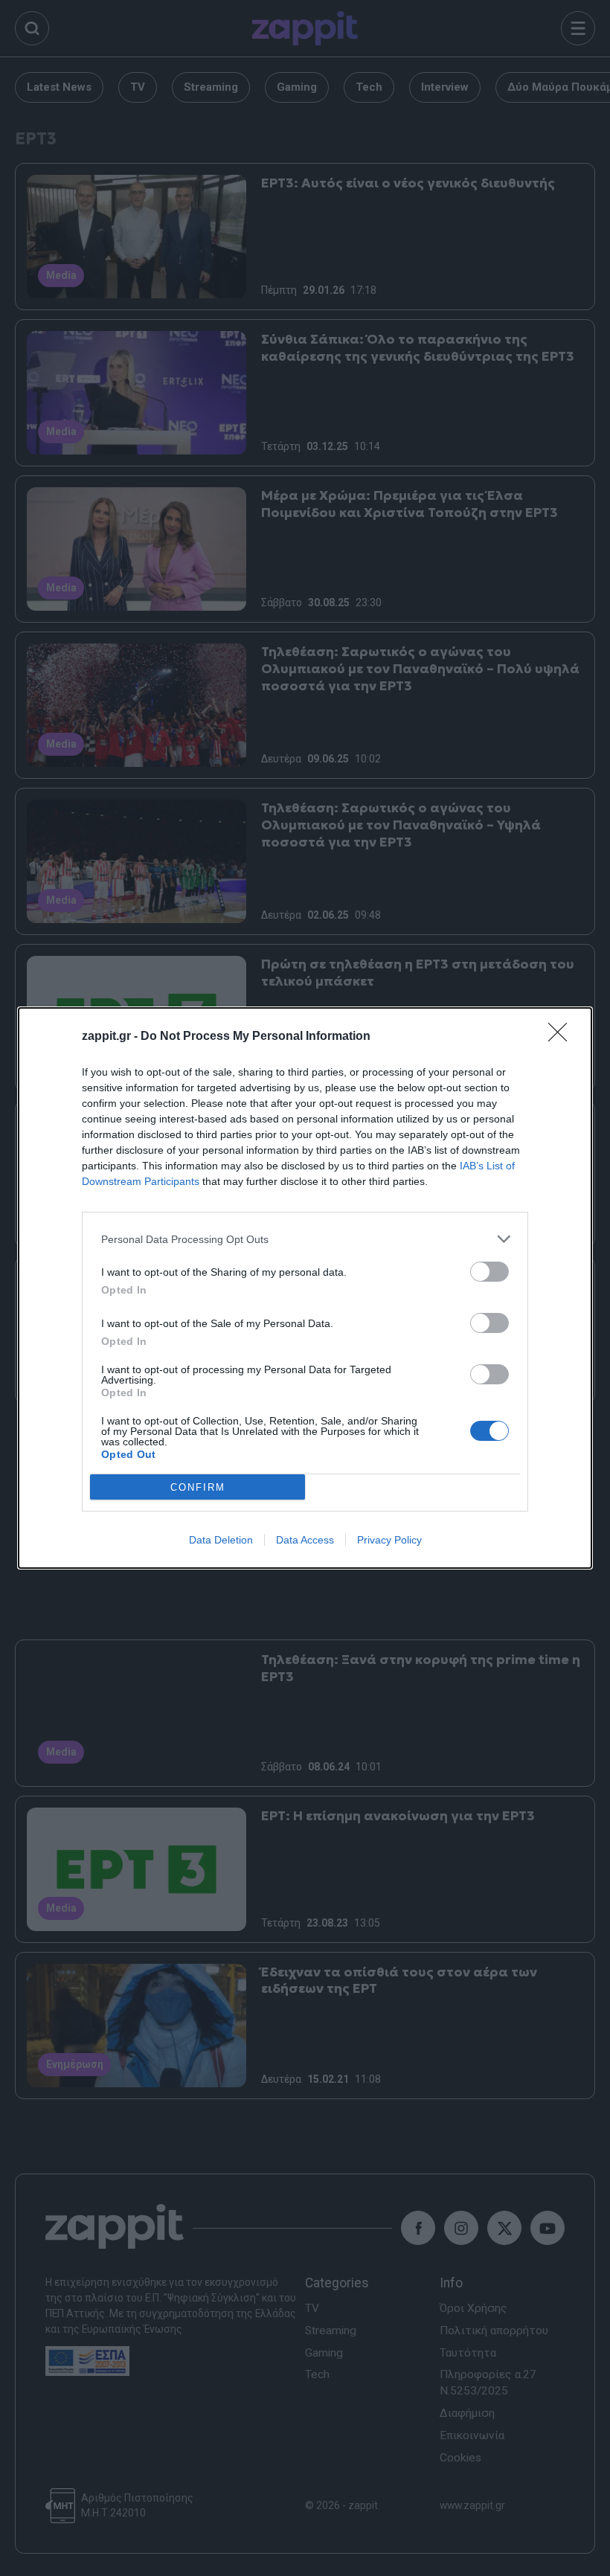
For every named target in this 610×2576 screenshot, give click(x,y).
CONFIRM (198, 1487)
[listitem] (305, 1239)
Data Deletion (221, 1540)
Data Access (305, 1540)
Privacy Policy (389, 1540)
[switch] (489, 1272)
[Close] (562, 1037)
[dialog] (305, 1288)
